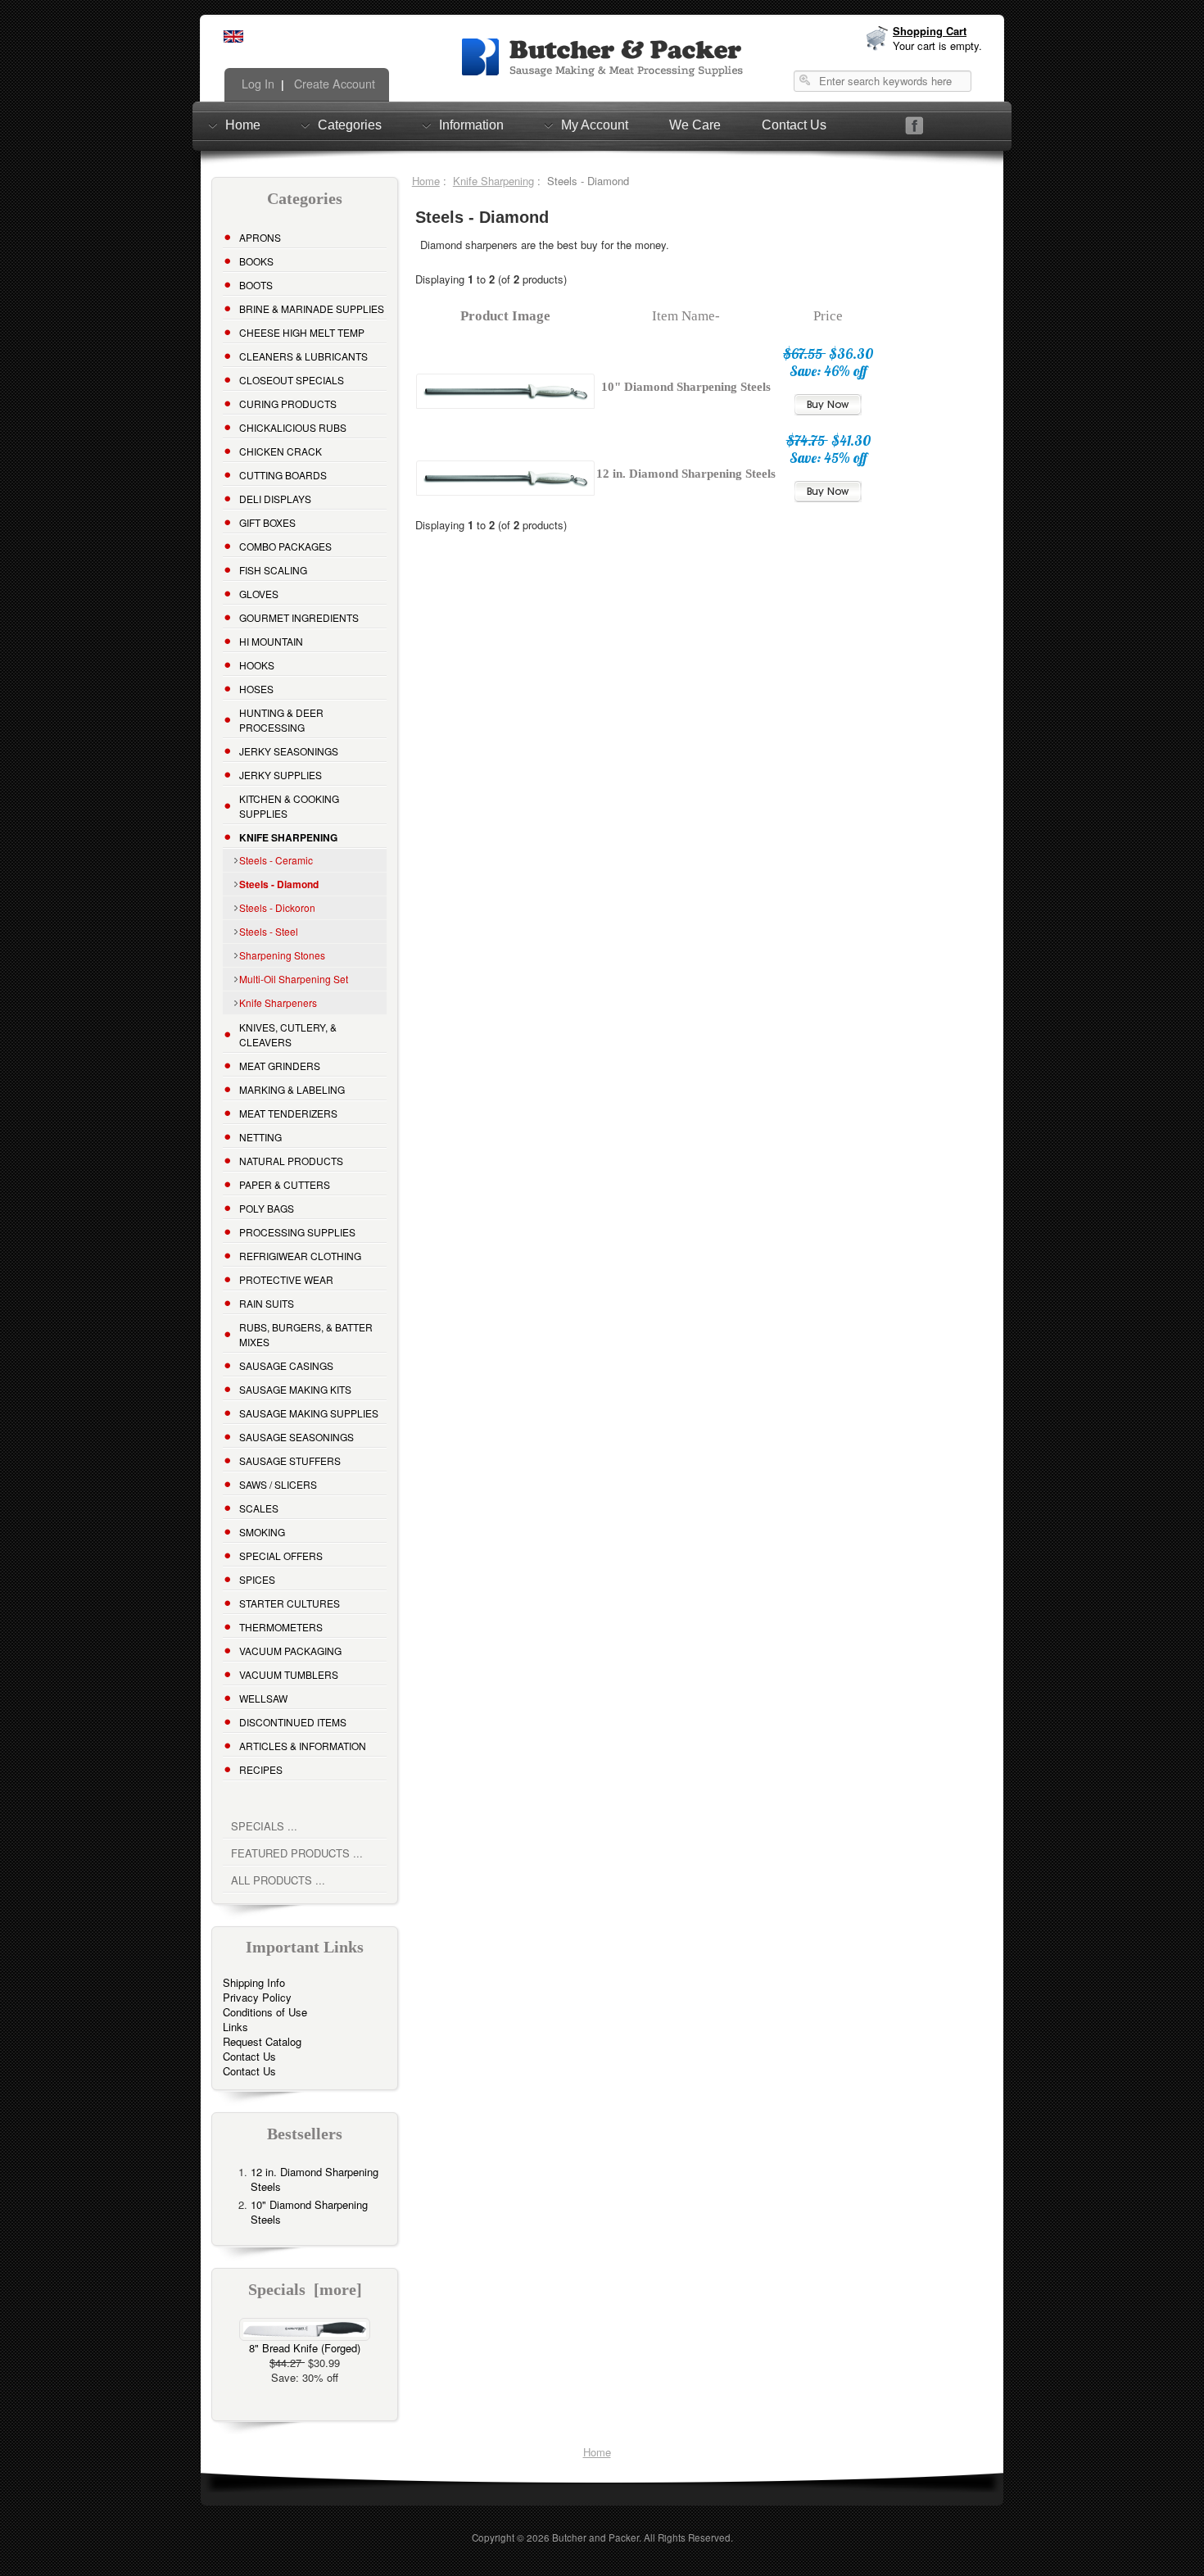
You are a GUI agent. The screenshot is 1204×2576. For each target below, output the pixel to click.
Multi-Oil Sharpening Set (294, 979)
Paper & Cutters (285, 1184)
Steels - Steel (269, 931)
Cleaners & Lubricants (303, 356)
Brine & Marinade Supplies (312, 308)
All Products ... (278, 1880)
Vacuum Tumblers (289, 1674)
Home (243, 125)
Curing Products (288, 404)
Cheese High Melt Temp (302, 332)
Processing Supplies (297, 1232)
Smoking (262, 1532)
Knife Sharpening (493, 181)
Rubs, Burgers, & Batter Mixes (306, 1334)
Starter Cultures (290, 1603)
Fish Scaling (273, 570)
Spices (257, 1579)
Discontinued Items (293, 1722)
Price (828, 316)
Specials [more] (305, 2290)
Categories (350, 125)
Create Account (333, 84)
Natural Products (291, 1161)
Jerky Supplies (281, 775)
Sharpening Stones (282, 955)
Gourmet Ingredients (299, 617)
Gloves (259, 594)
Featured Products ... (297, 1853)
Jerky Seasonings (289, 751)
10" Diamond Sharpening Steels (309, 2212)
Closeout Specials (292, 380)
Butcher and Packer (595, 2537)
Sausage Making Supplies (309, 1413)
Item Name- (686, 316)
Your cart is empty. (937, 45)
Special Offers (281, 1556)
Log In (256, 84)
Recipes (261, 1769)
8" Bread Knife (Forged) (305, 2348)
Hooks (257, 665)
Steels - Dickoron (277, 907)
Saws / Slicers (278, 1484)
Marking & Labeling (292, 1089)
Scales (259, 1508)
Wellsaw (263, 1698)
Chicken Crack (281, 451)
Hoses (256, 689)
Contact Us (794, 125)
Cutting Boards (283, 475)
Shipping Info (254, 1982)
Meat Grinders (280, 1066)
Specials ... (264, 1826)
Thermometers (281, 1627)
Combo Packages (285, 546)
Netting (260, 1137)
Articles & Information (303, 1746)
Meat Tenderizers (288, 1113)
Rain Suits (267, 1303)
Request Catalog (262, 2041)
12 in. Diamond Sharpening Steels (315, 2179)
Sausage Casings (286, 1365)
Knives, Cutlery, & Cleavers (288, 1034)
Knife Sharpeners (278, 1002)
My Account (595, 125)
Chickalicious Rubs (293, 427)
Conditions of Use (265, 2012)
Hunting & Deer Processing (281, 720)
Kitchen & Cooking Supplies (289, 806)
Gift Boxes (267, 522)
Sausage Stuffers (290, 1460)
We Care (695, 125)
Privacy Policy (257, 1997)
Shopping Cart (930, 31)
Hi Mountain (271, 641)
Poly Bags (267, 1208)
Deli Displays (275, 499)
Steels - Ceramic (276, 860)
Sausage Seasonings (296, 1437)
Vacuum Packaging (290, 1651)
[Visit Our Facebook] (914, 126)
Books (256, 261)
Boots (256, 285)
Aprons (260, 237)
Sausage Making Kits (295, 1389)
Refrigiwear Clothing (300, 1256)
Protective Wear (286, 1279)
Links (235, 2027)
